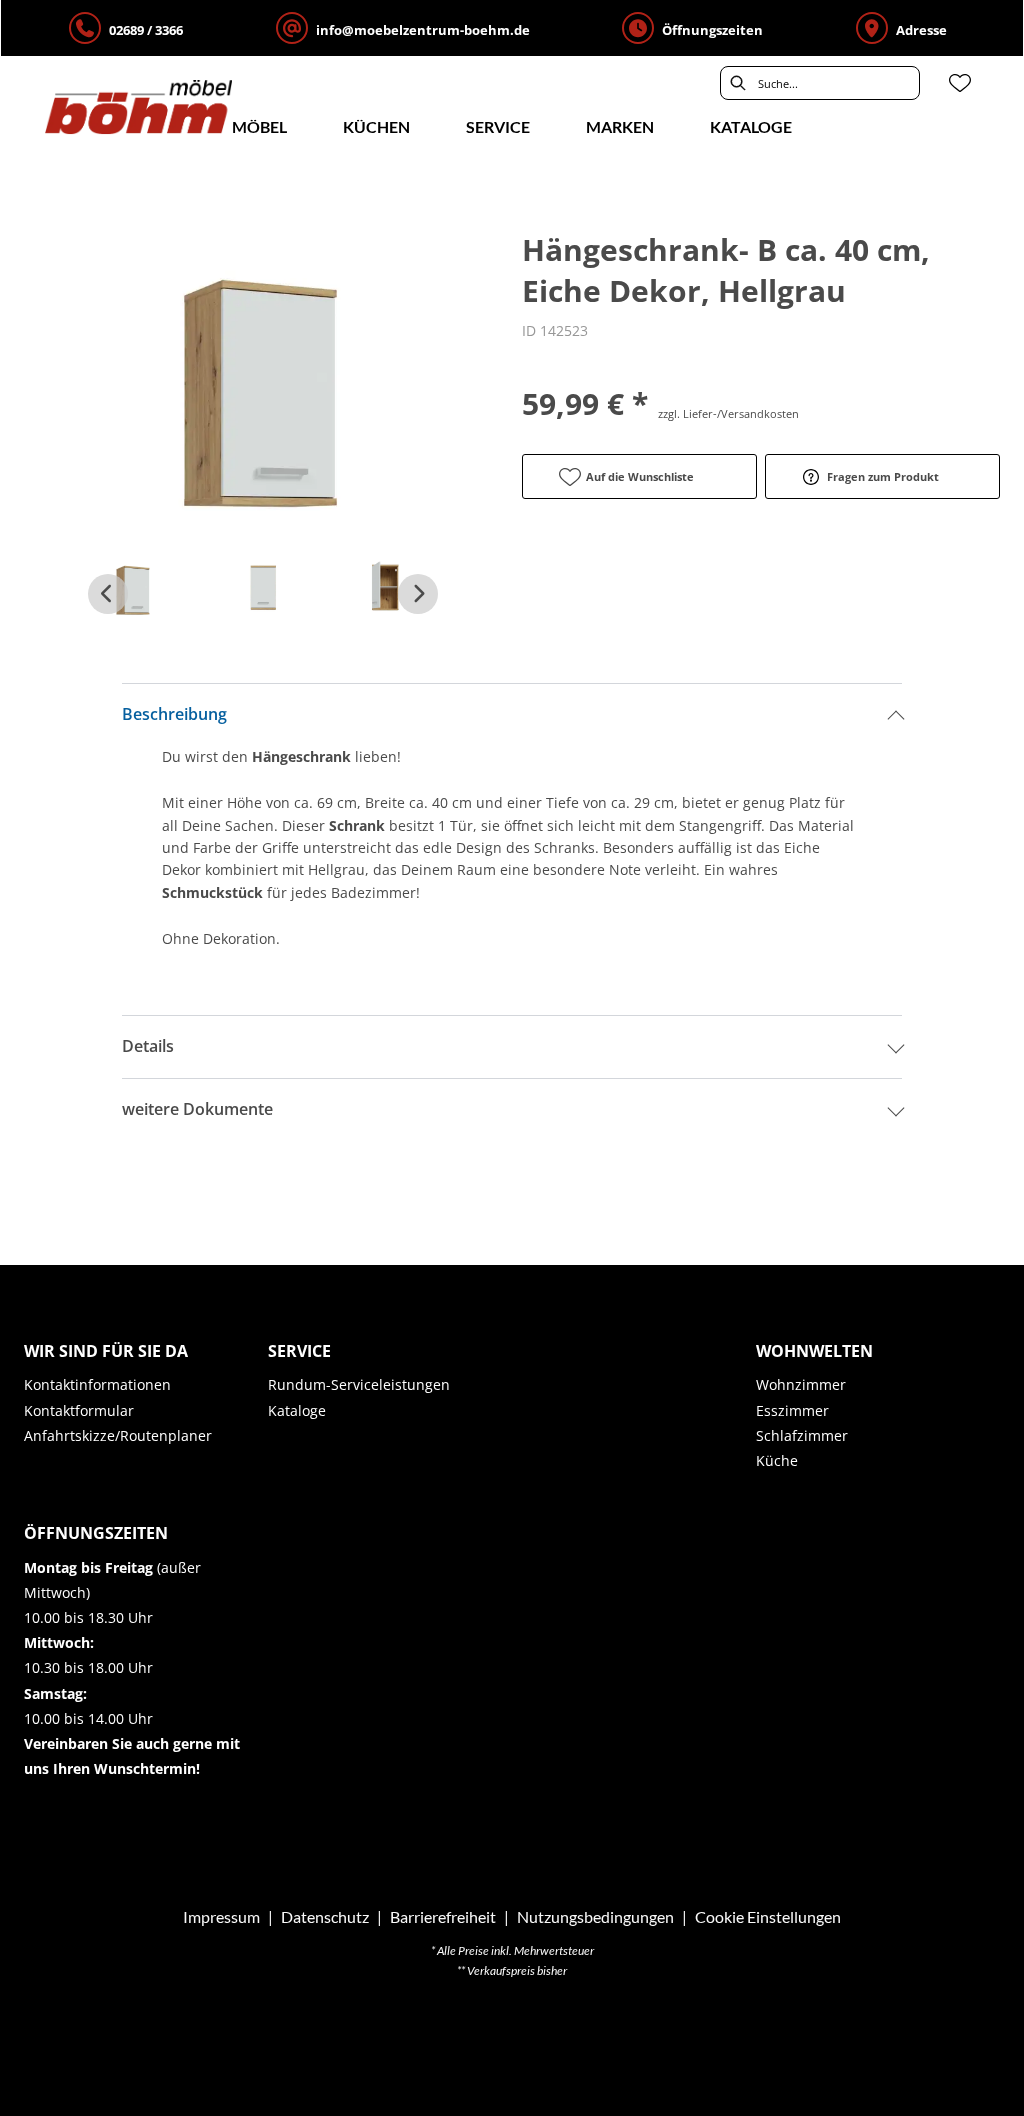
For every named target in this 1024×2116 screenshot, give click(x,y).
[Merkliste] (960, 83)
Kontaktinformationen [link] (97, 1384)
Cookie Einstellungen (768, 1917)
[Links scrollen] (108, 594)
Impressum (221, 1916)
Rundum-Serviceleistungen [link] (359, 1384)
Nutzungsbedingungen (595, 1916)
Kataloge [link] (297, 1410)
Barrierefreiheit (443, 1916)
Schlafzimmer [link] (802, 1435)
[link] (259, 126)
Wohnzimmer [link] (801, 1384)
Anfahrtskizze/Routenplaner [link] (118, 1435)
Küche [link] (777, 1460)
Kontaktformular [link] (79, 1410)
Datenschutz (325, 1916)
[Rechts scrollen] (418, 594)
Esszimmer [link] (792, 1410)
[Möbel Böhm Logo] (138, 107)
